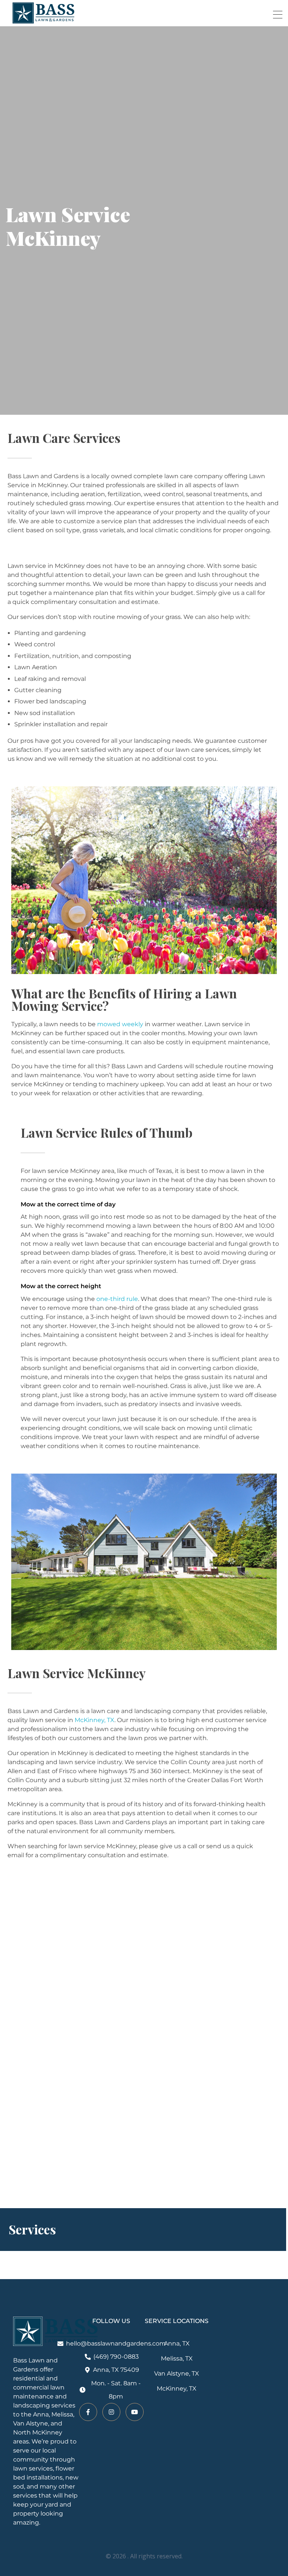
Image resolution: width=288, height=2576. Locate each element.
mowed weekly (120, 1024)
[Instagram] (111, 2412)
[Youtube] (135, 2412)
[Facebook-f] (88, 2412)
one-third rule (117, 1299)
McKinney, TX (94, 1720)
